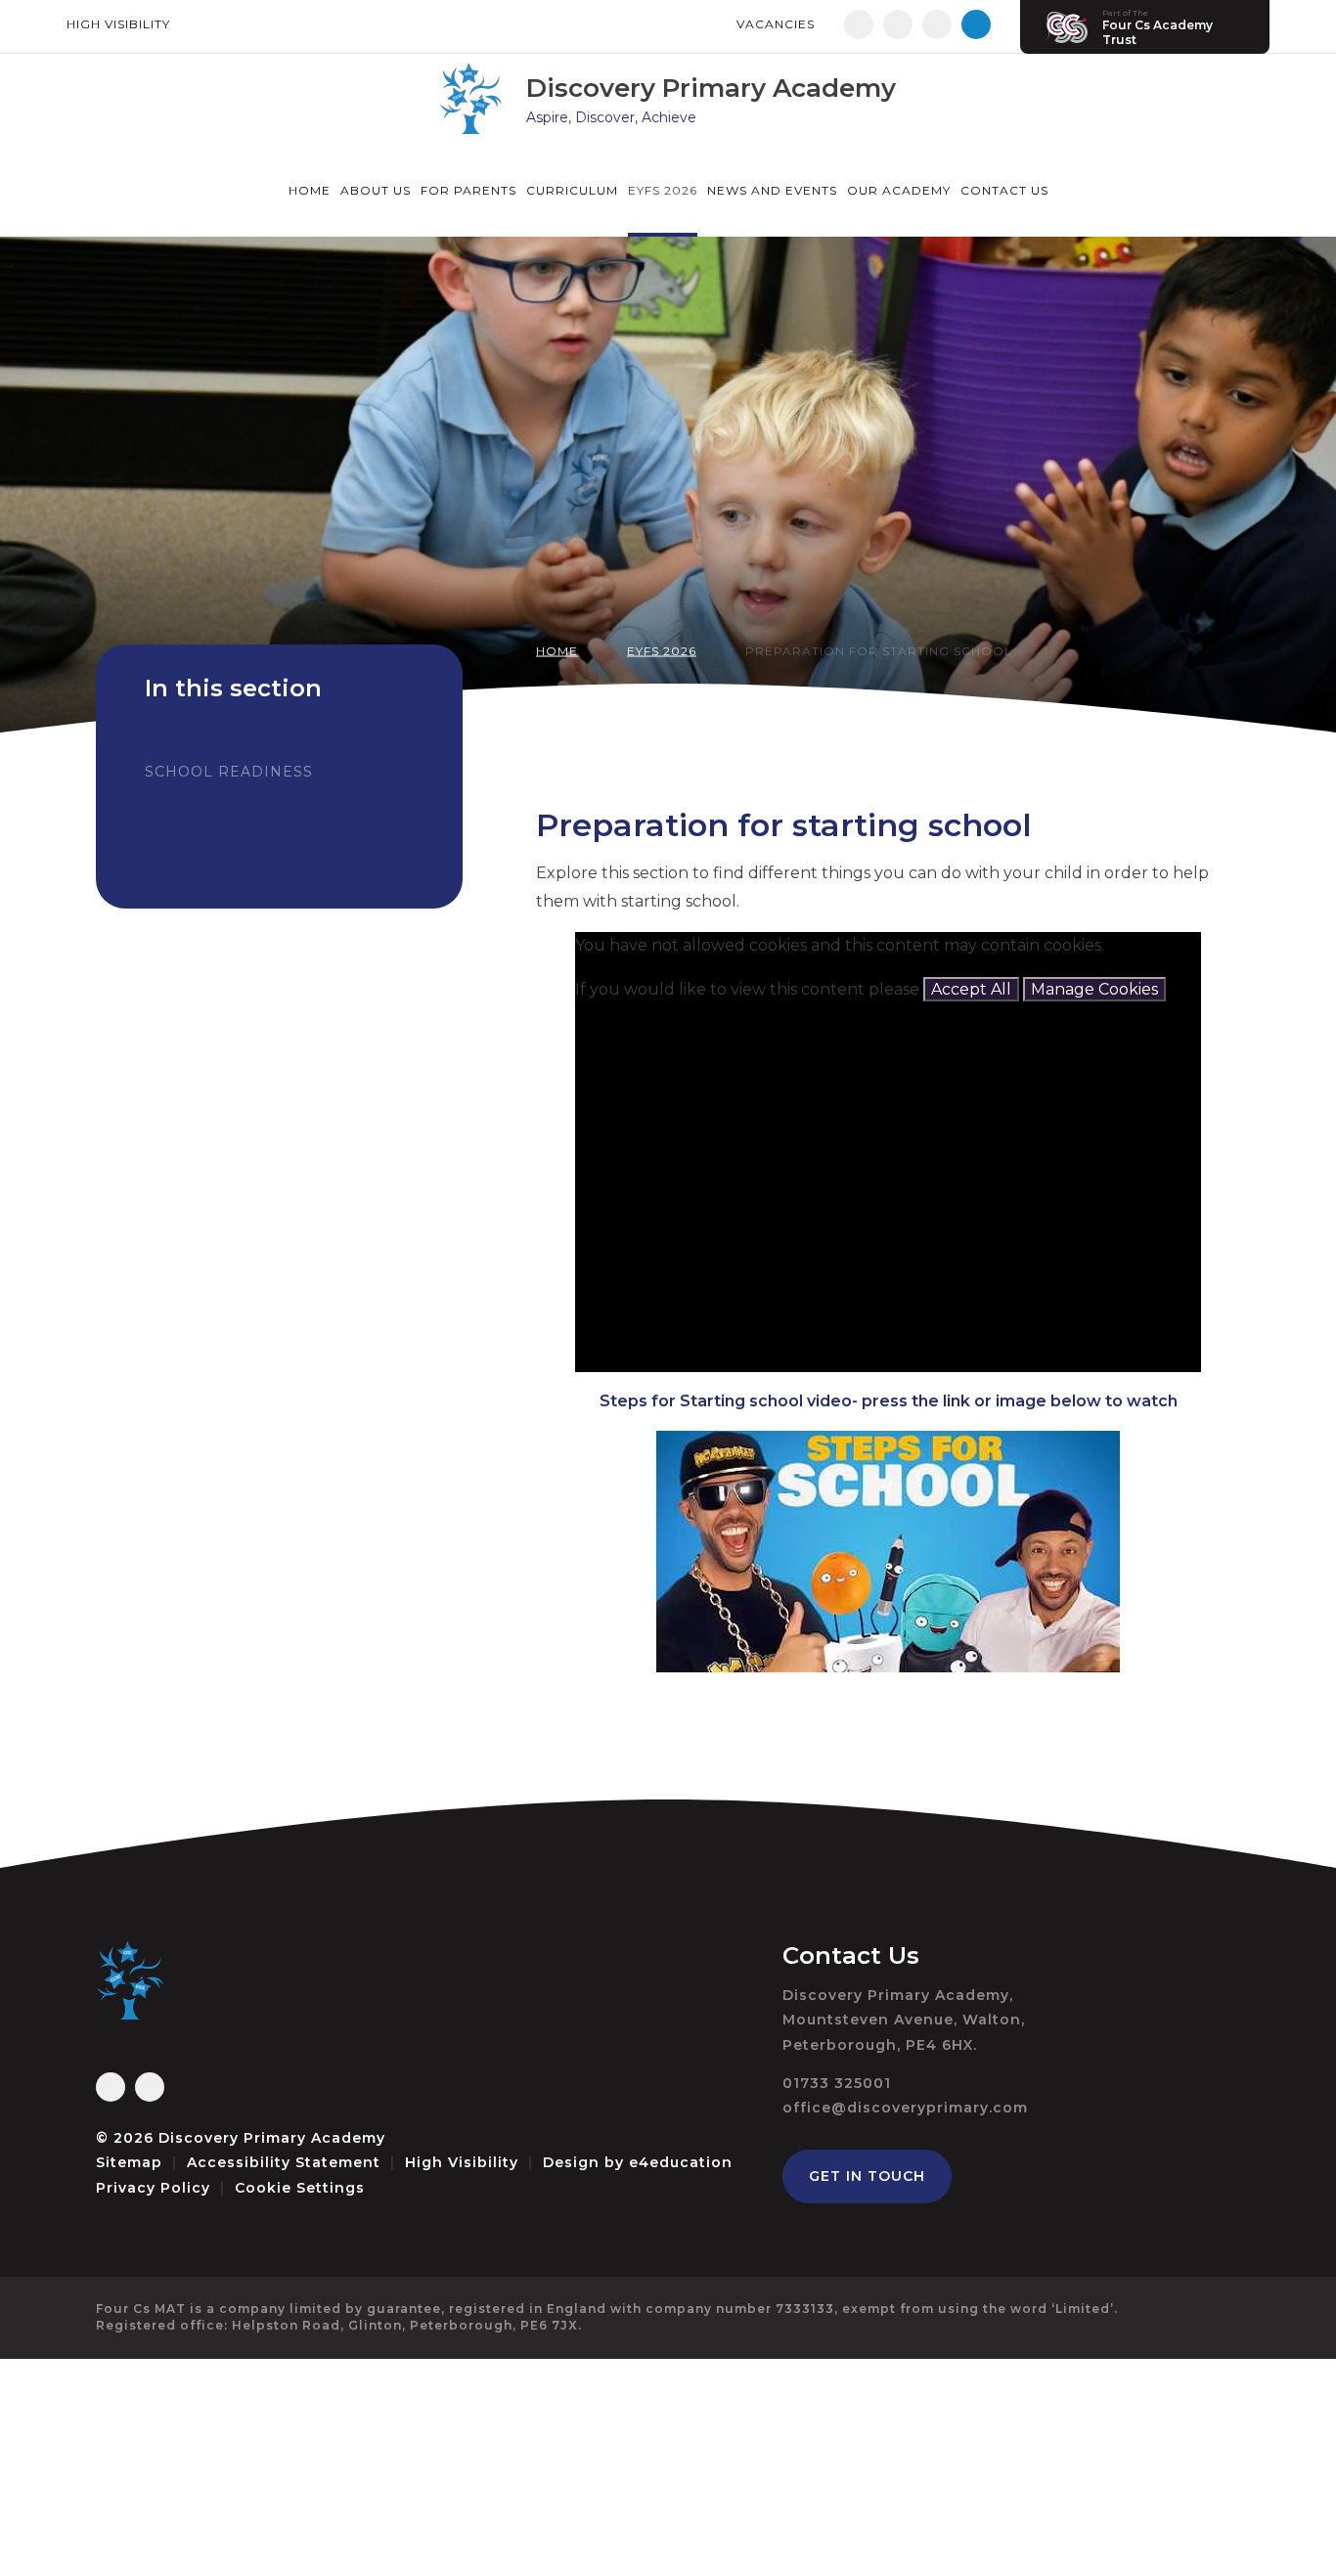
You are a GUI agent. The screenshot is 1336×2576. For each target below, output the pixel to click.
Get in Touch (867, 2176)
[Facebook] (859, 24)
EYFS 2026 (662, 651)
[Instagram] (898, 24)
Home (557, 651)
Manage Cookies (1094, 989)
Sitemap (129, 2162)
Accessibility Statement (284, 2162)
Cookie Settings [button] (300, 2188)
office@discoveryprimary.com (905, 2108)
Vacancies (776, 24)
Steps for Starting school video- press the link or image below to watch (889, 1401)
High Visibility (118, 24)
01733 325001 (837, 2083)
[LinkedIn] (937, 24)
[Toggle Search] (976, 24)
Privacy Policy (153, 2188)
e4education (681, 2162)
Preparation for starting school (879, 651)
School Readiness (229, 772)
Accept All (971, 989)
